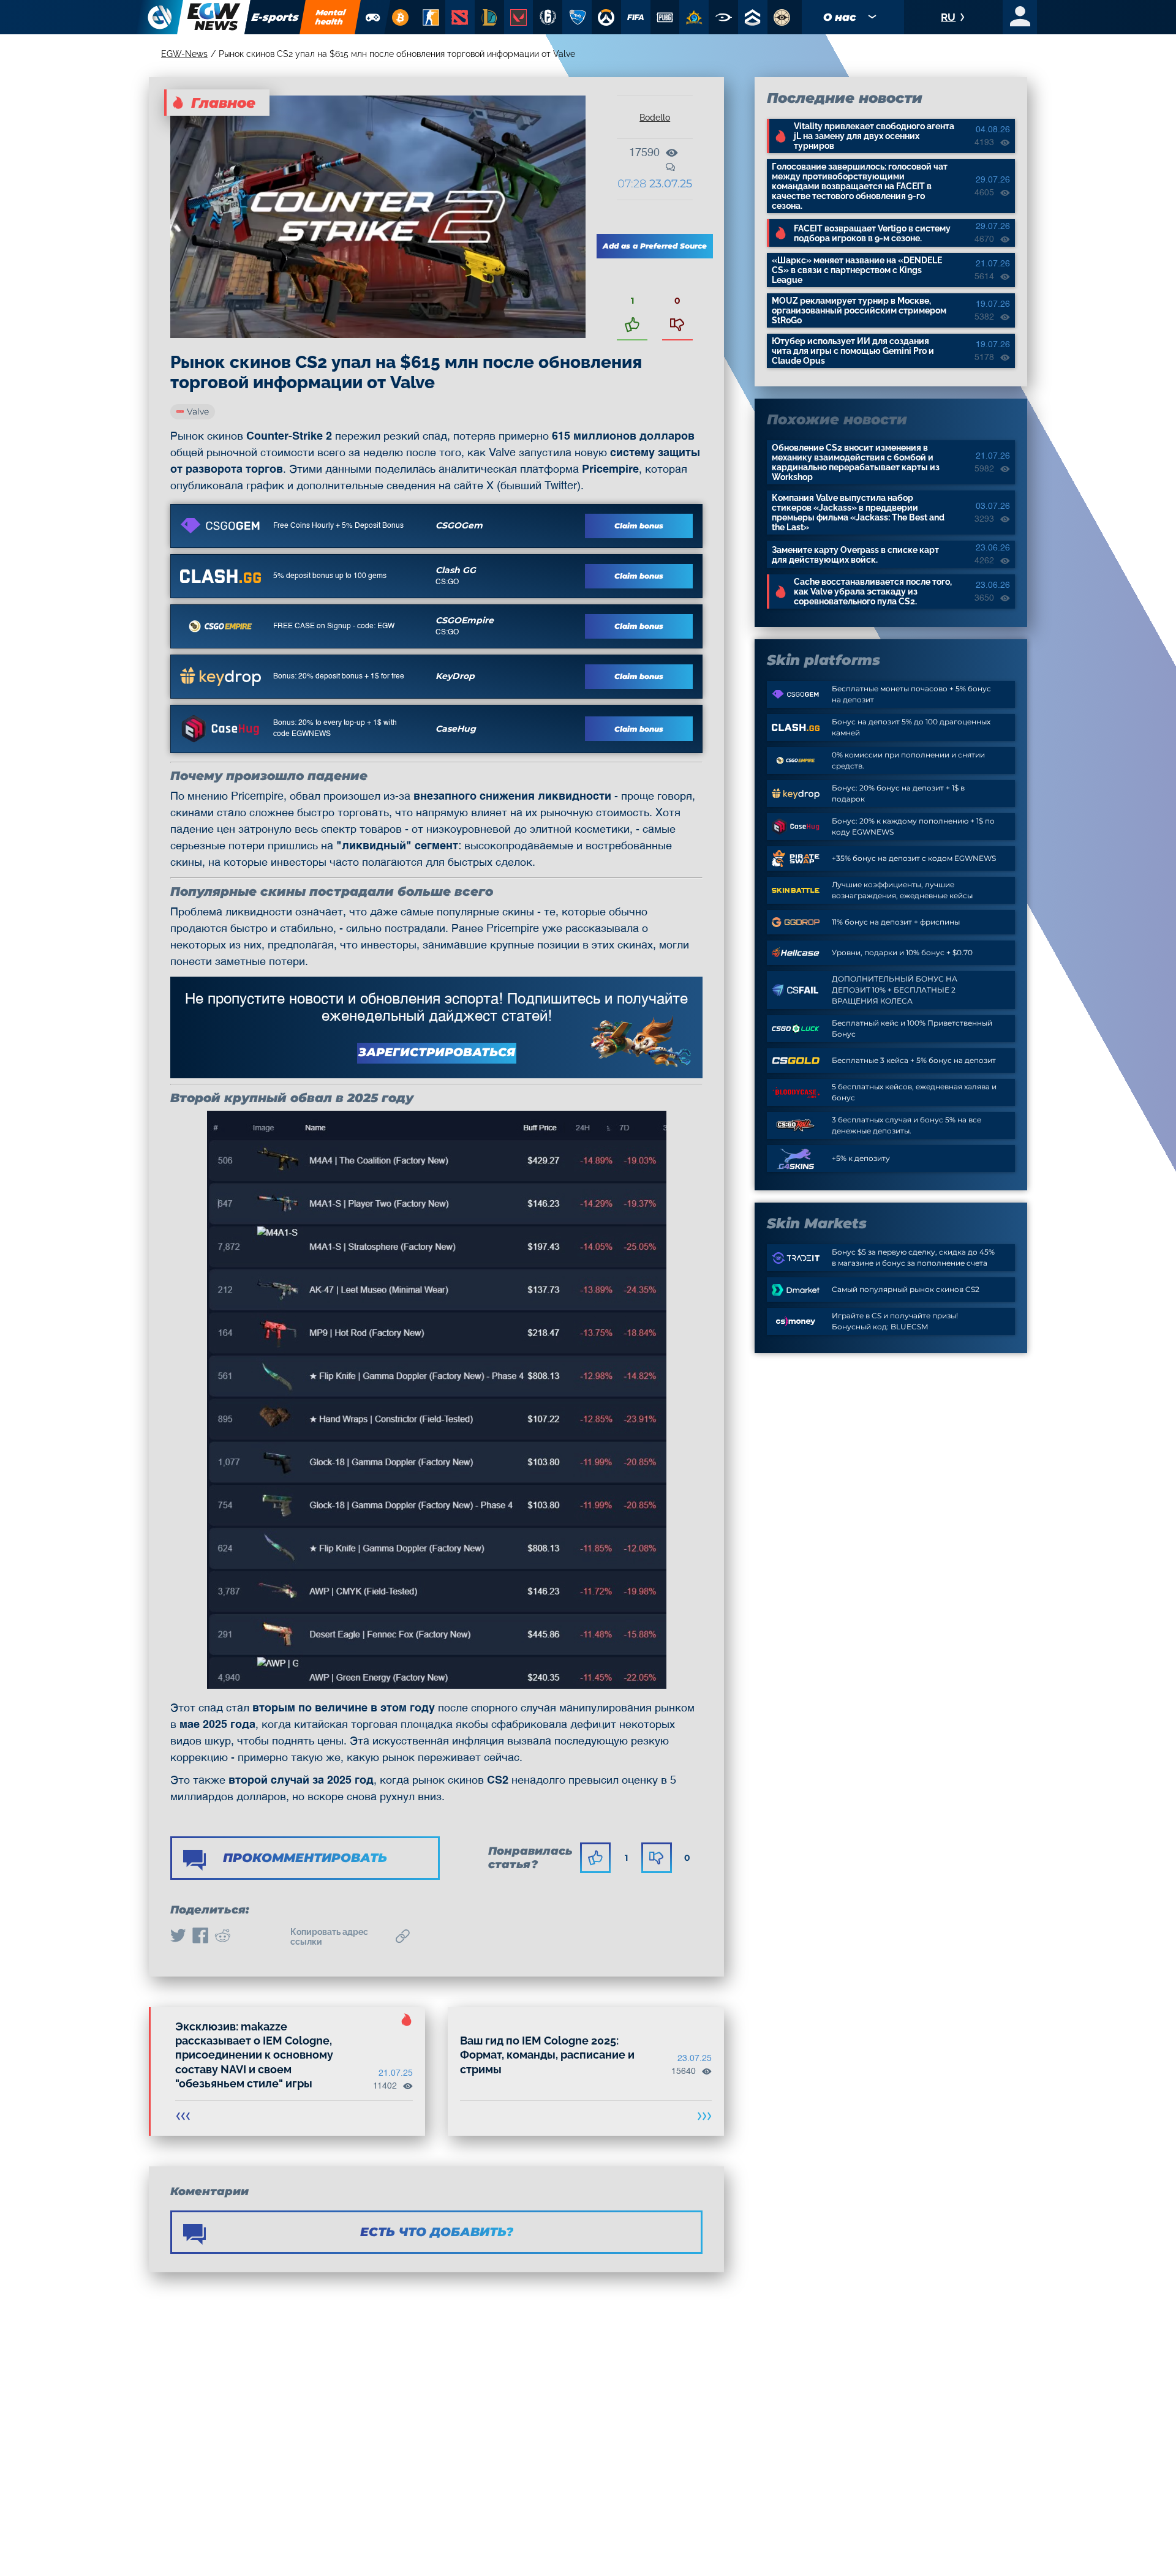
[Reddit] (222, 1937)
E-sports (275, 17)
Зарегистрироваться (437, 1052)
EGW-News (184, 54)
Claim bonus (639, 526)
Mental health (331, 17)
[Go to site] (221, 525)
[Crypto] (400, 17)
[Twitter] (178, 1937)
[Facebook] (200, 1937)
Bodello (655, 118)
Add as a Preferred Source (655, 246)
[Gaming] (373, 17)
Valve (198, 411)
